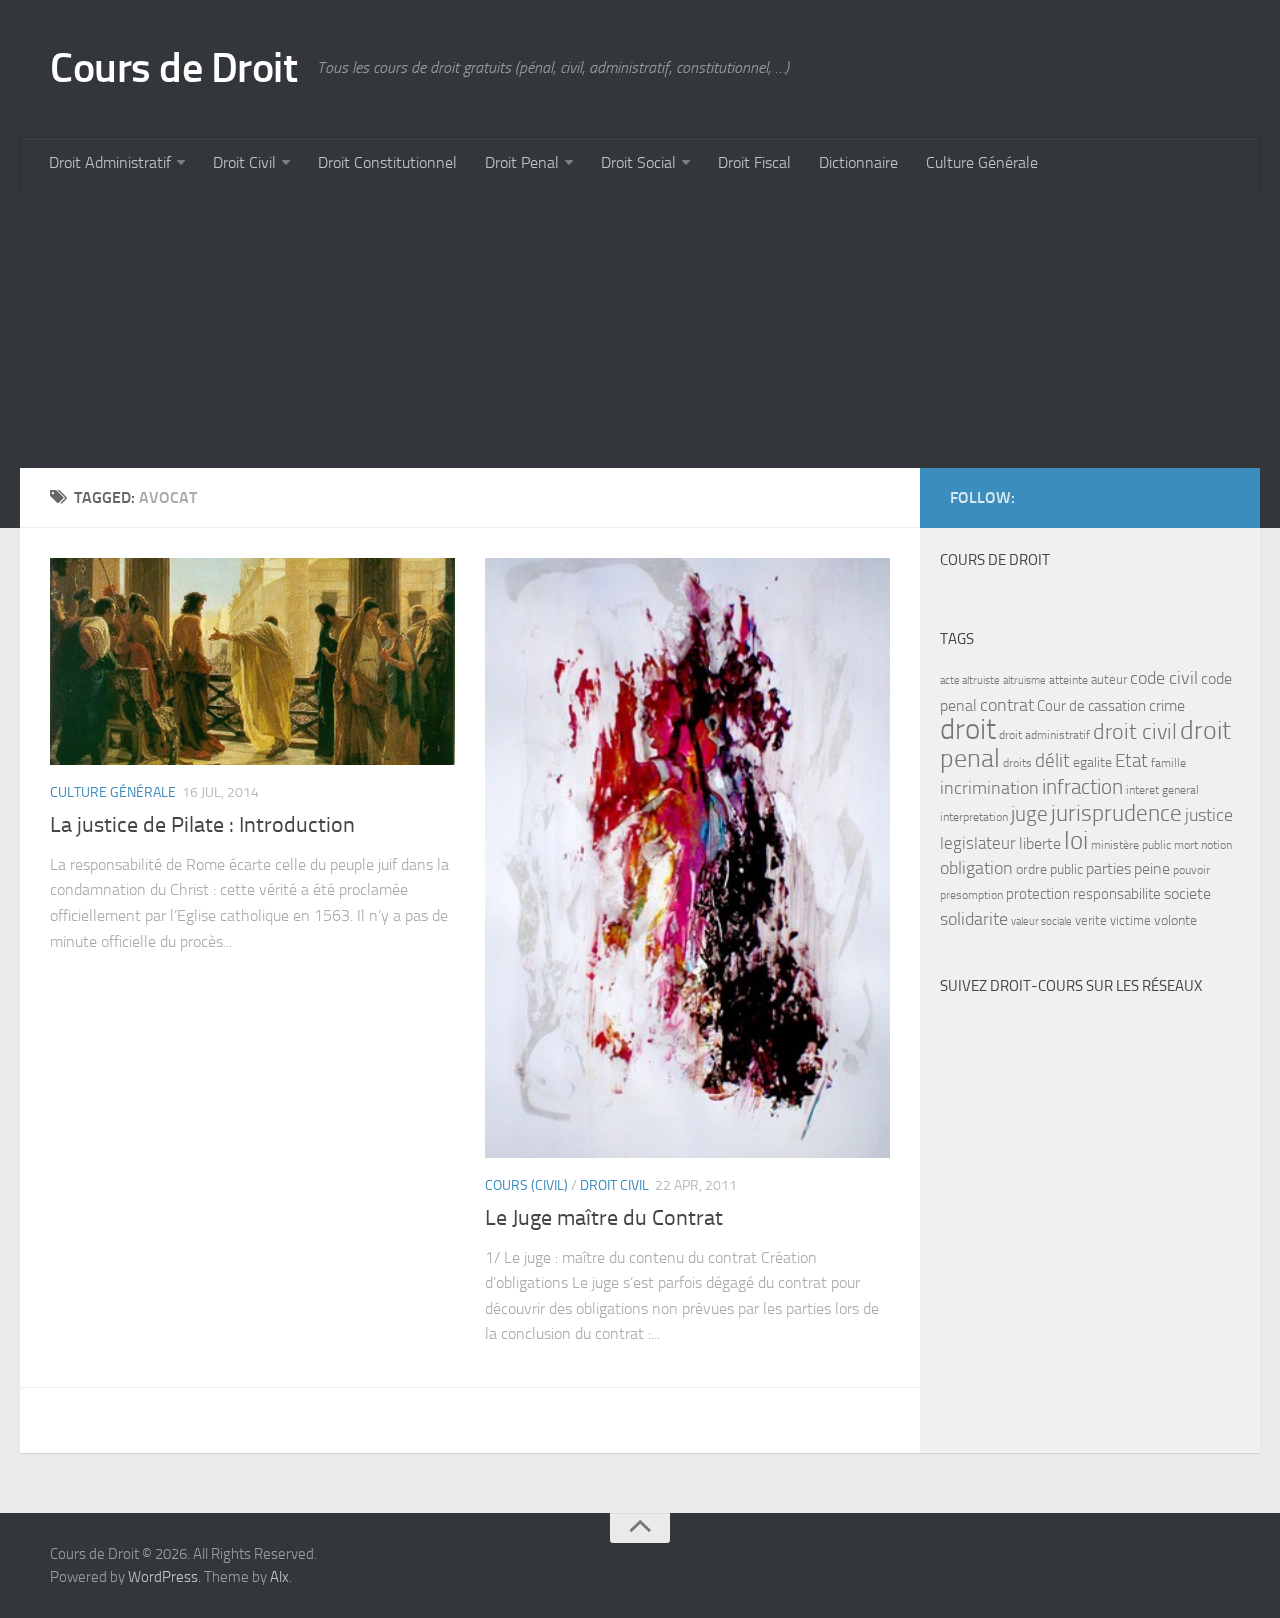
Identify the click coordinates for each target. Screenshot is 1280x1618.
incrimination (989, 788)
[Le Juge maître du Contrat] (687, 858)
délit (1052, 761)
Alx (279, 1577)
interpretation (974, 817)
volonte (1175, 920)
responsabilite (1117, 894)
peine (1152, 869)
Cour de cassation (1091, 706)
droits (1017, 763)
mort (1186, 845)
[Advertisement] (620, 328)
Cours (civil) (526, 1185)
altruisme (1024, 680)
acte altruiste (970, 680)
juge (1029, 813)
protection (1038, 894)
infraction (1082, 786)
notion (1216, 845)
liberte (1040, 844)
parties (1108, 869)
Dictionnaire (858, 162)
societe (1187, 894)
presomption (971, 895)
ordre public (1049, 869)
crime (1167, 705)
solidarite (974, 919)
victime (1130, 920)
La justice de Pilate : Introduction (202, 825)
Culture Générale (982, 162)
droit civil (1135, 732)
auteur (1109, 679)
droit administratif (1044, 735)
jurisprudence (1116, 813)
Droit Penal (522, 162)
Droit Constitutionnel (387, 162)
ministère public (1131, 845)
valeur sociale (1041, 921)
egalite (1092, 762)
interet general (1162, 790)
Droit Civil (244, 162)
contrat (1007, 705)
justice (1209, 815)
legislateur (978, 843)
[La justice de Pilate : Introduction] (252, 661)
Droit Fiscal (754, 162)
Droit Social (638, 162)
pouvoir (1191, 870)
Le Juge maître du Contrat (604, 1218)
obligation (976, 868)
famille (1168, 763)
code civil (1164, 678)
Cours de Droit (173, 68)
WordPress (163, 1577)
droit (968, 729)
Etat (1131, 761)
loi (1076, 840)
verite (1091, 920)
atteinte (1068, 680)
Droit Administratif (110, 162)
